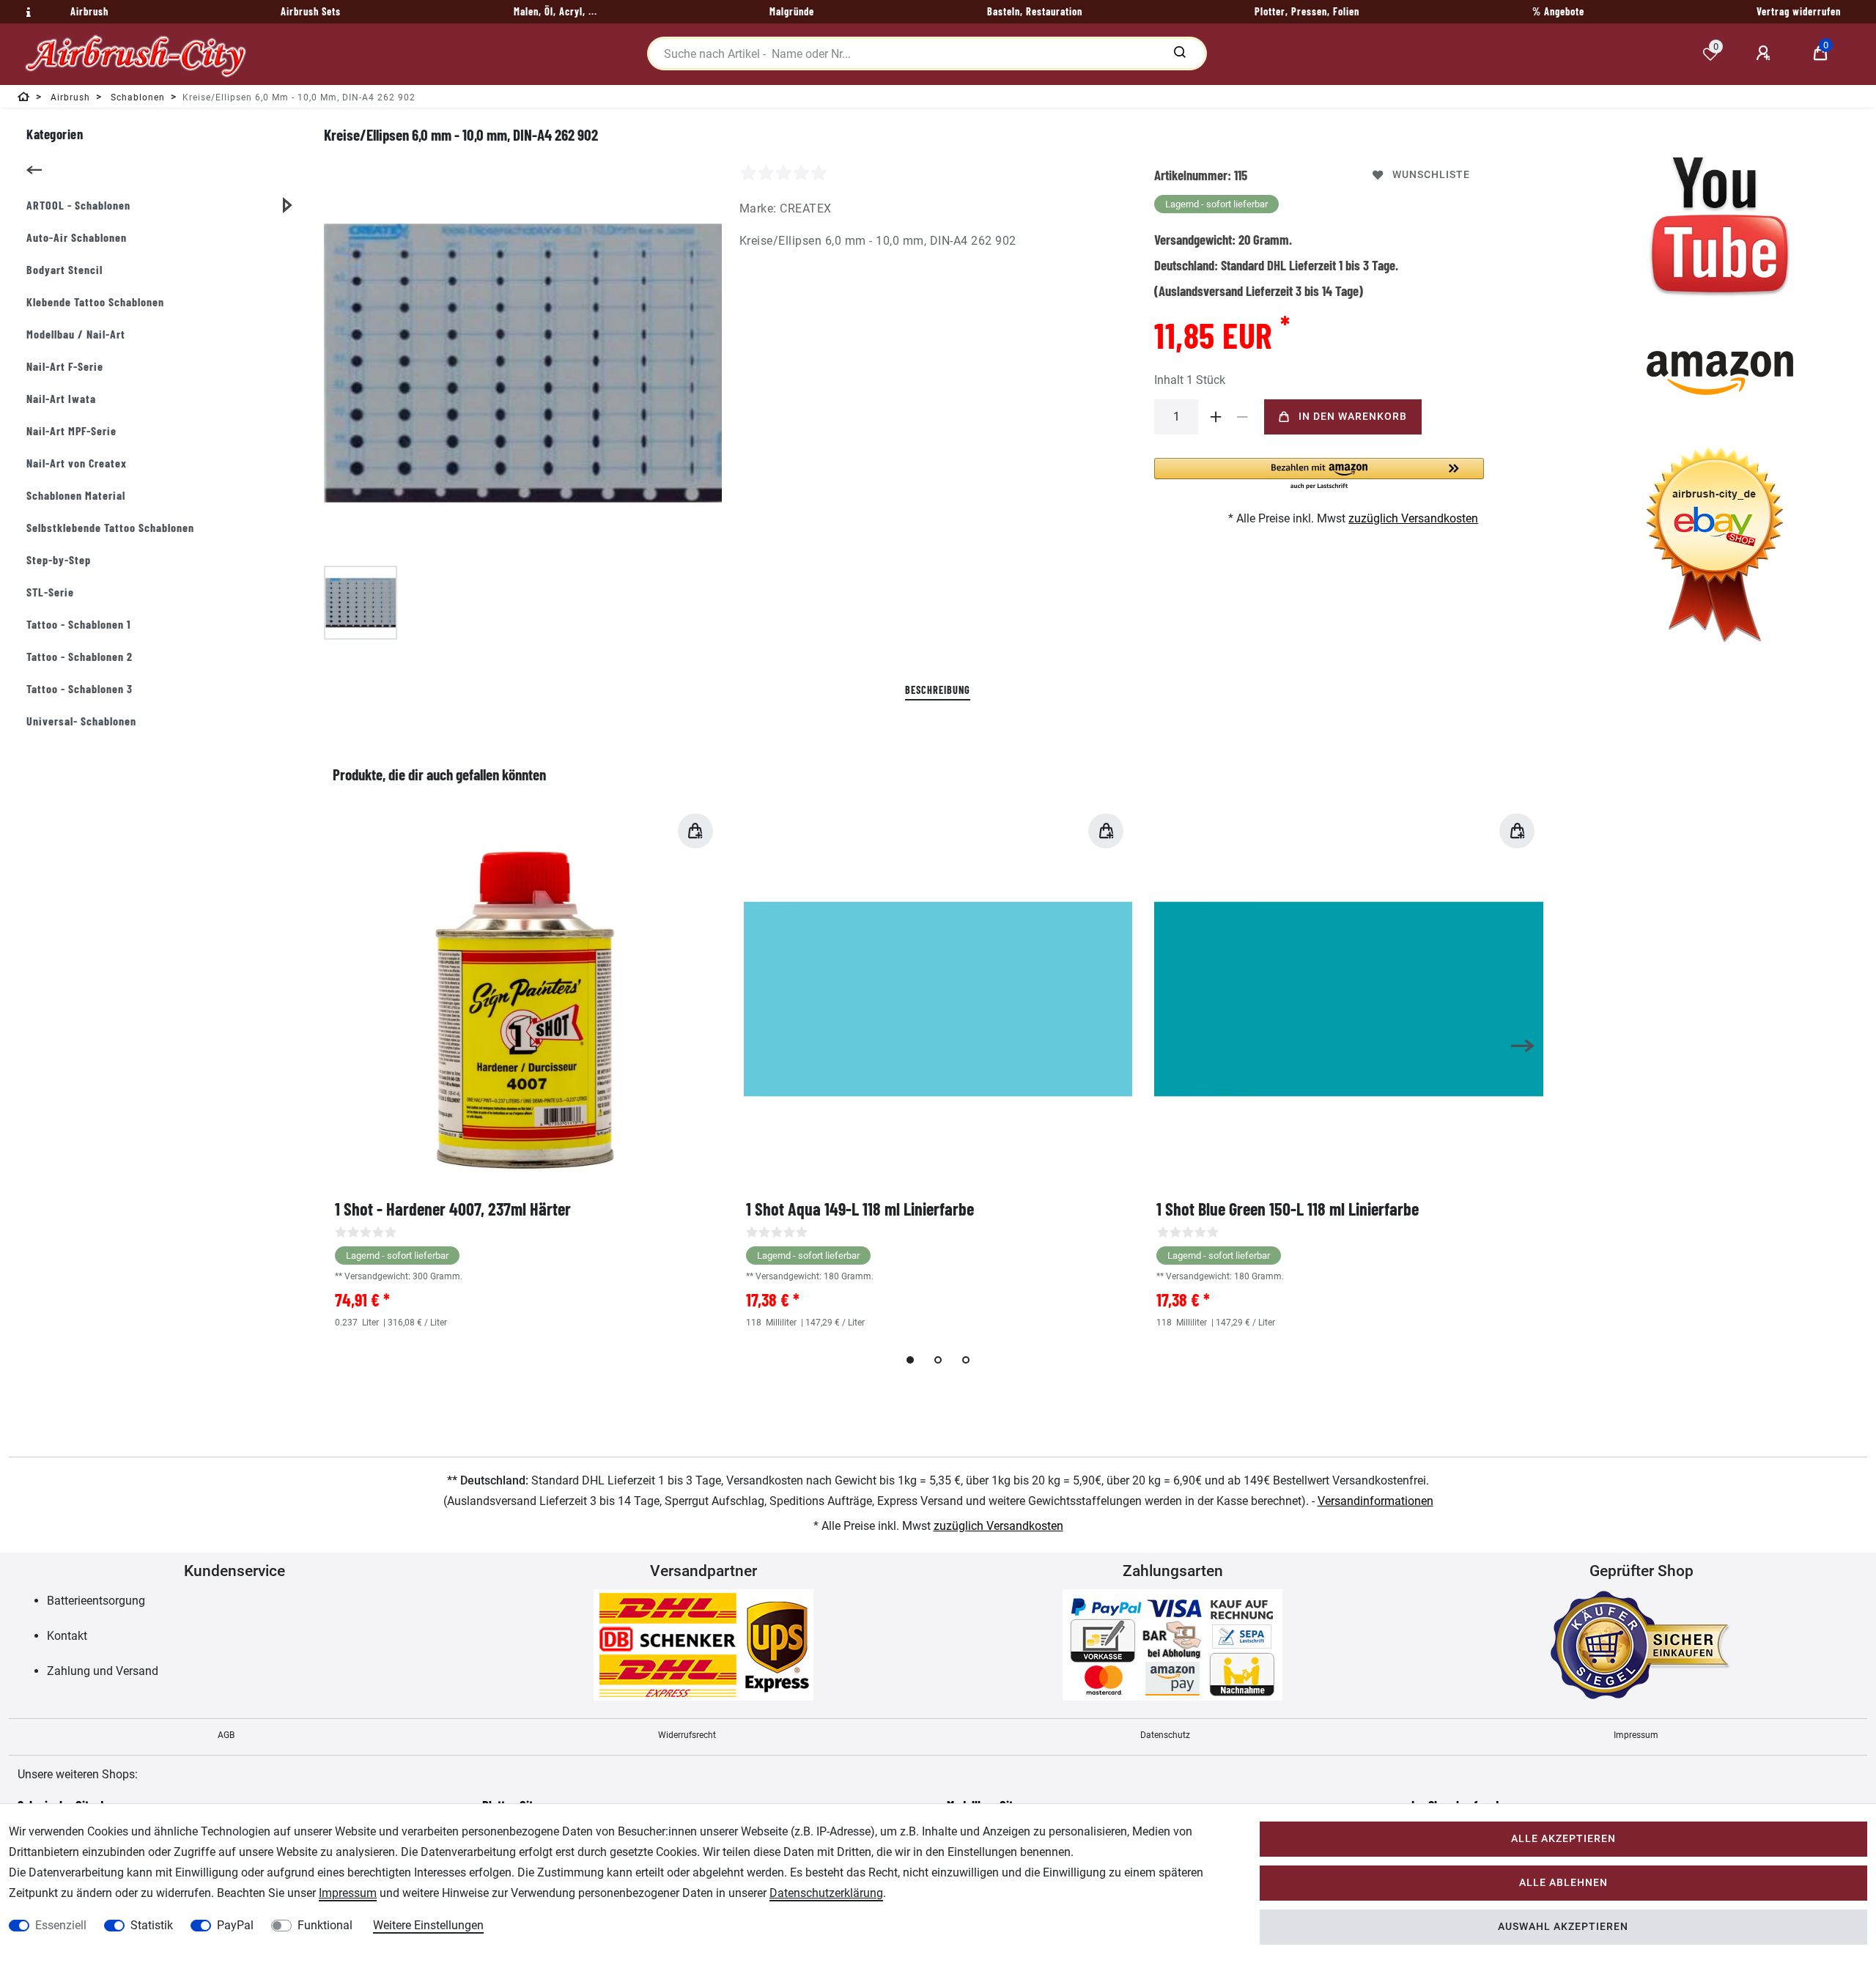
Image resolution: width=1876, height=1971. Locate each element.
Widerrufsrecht (687, 1735)
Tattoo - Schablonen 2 (80, 656)
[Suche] (1179, 53)
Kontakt (67, 1636)
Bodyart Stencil (64, 269)
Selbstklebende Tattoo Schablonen (110, 527)
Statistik (152, 1925)
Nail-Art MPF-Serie (71, 430)
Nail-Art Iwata (61, 398)
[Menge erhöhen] (1216, 417)
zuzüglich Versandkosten (1413, 518)
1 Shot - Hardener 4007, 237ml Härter (453, 1209)
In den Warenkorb (1353, 417)
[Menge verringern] (1242, 417)
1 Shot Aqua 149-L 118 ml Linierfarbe (860, 1209)
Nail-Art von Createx (77, 463)
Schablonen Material (76, 495)
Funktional (325, 1925)
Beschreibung (938, 690)
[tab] (938, 691)
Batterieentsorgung (96, 1601)
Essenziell (61, 1925)
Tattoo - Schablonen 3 (80, 688)
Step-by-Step (59, 559)
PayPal (235, 1925)
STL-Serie (50, 592)
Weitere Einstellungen (428, 1925)
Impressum (1636, 1735)
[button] (1319, 474)
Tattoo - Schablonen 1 (79, 624)
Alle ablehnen (1563, 1883)
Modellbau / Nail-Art (76, 334)
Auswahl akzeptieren (1563, 1927)
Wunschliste (1431, 175)
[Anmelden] (1765, 53)
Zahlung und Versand (103, 1671)
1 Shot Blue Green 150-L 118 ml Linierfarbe (1288, 1209)
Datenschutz (1165, 1735)
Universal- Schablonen (81, 721)
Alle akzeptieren (1563, 1839)
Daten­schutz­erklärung (826, 1893)
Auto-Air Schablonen (77, 237)
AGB (226, 1735)
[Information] (26, 12)
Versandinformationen (1375, 1501)
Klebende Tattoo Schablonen (95, 302)
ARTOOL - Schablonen (78, 205)
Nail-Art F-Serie (65, 366)
